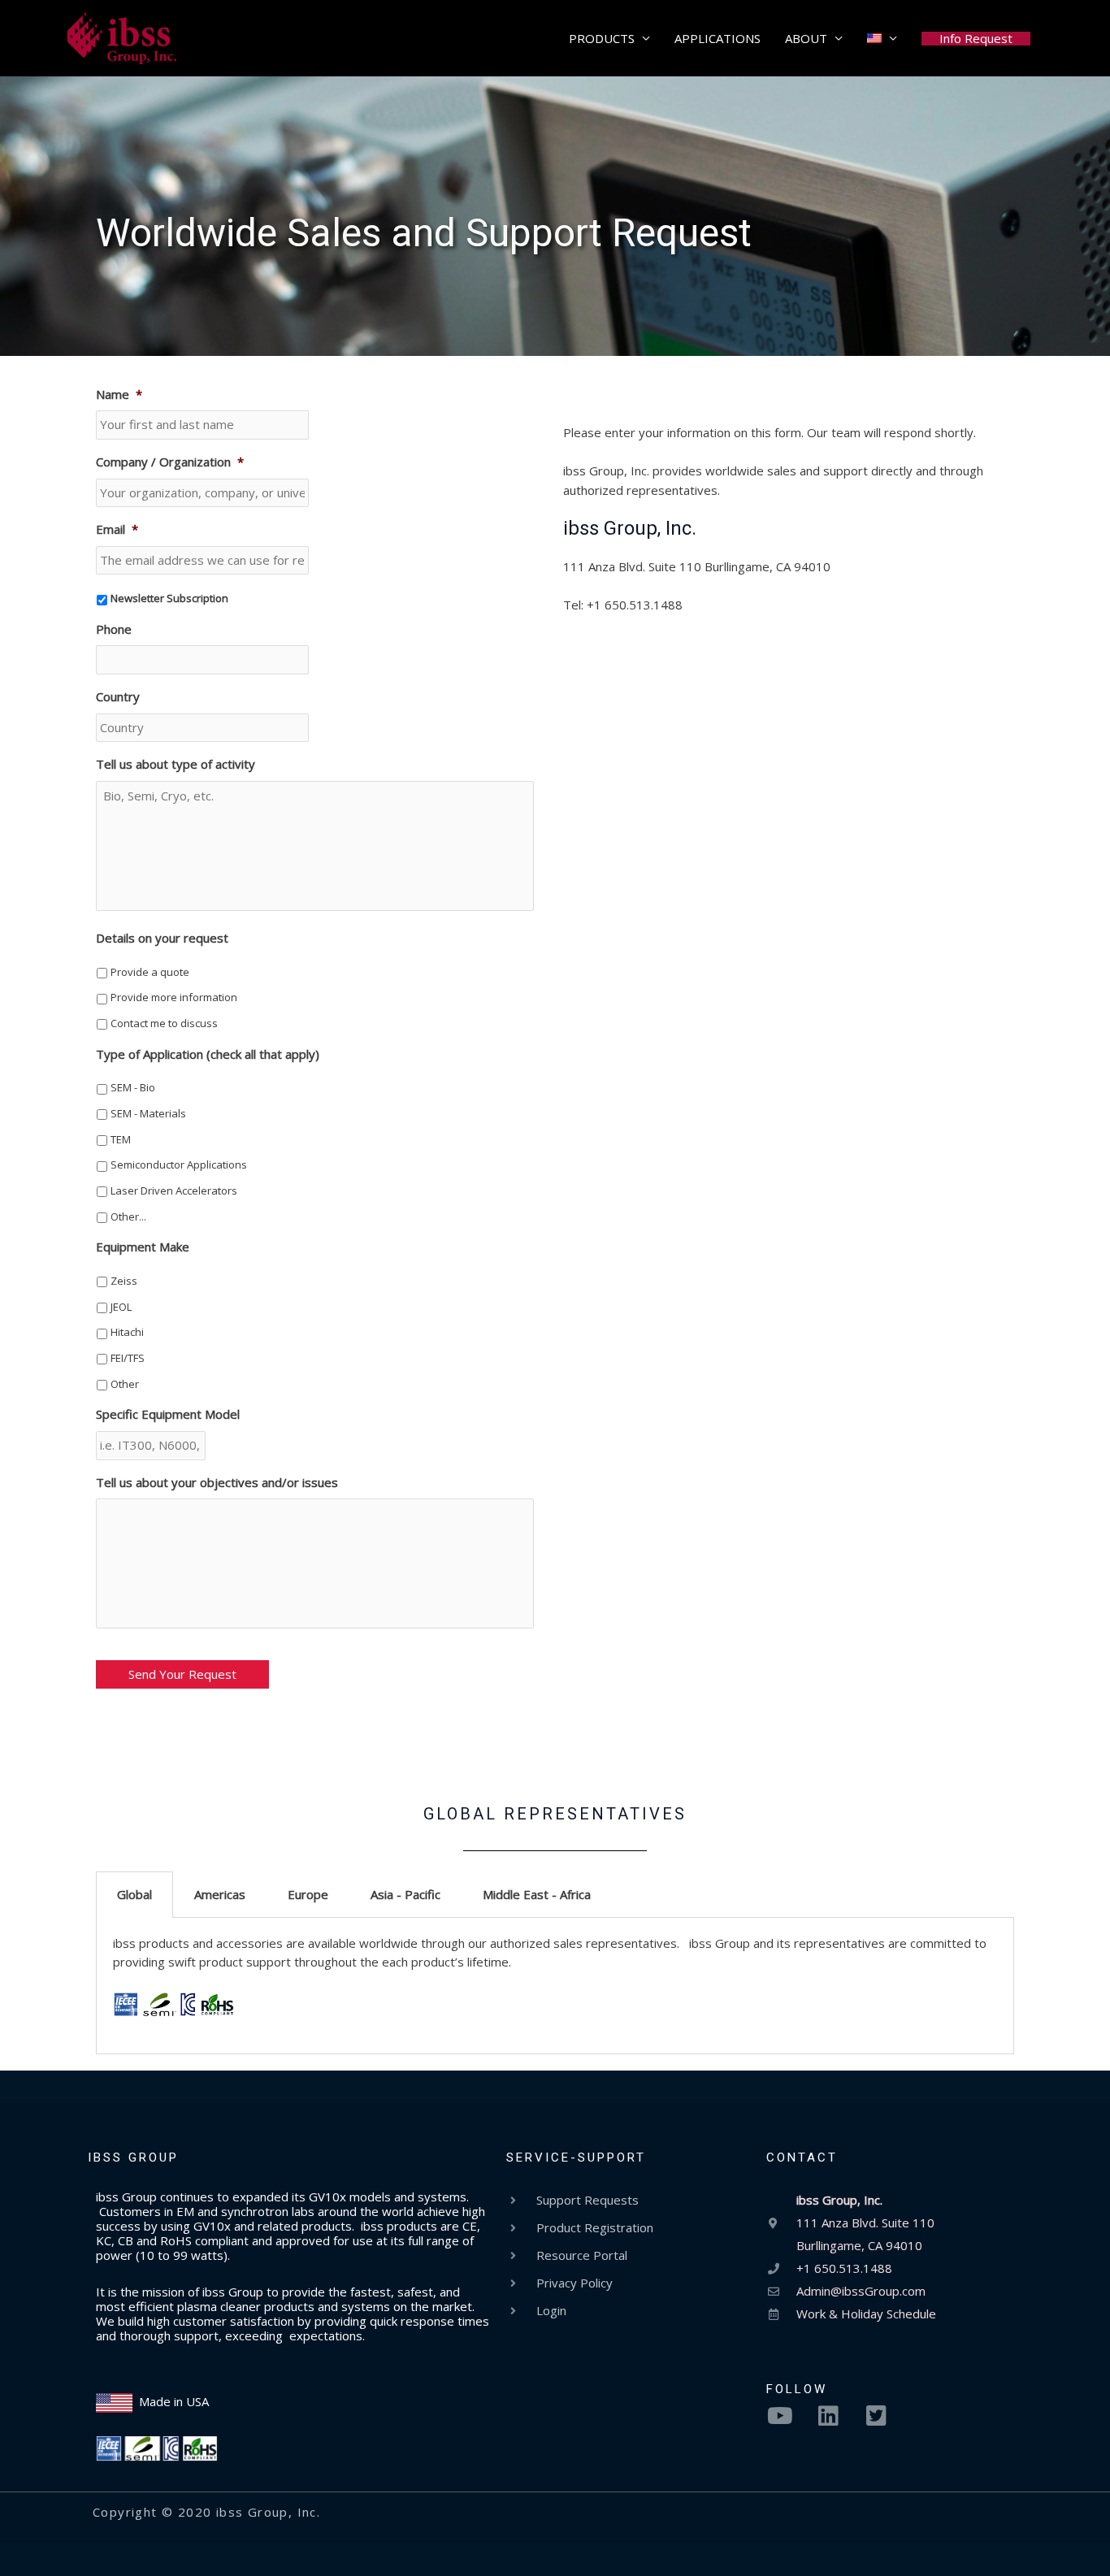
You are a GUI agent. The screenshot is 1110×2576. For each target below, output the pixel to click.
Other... (128, 1216)
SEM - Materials (148, 1113)
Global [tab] (134, 1894)
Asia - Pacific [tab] (405, 1894)
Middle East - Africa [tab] (537, 1894)
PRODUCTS (602, 38)
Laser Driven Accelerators (174, 1190)
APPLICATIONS (718, 38)
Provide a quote (150, 972)
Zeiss (124, 1281)
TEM (121, 1139)
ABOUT (806, 38)
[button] (976, 39)
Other (125, 1384)
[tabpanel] (555, 1986)
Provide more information (174, 997)
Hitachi (127, 1332)
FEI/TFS (128, 1358)
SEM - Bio (133, 1087)
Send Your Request (182, 1674)
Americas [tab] (220, 1894)
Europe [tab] (308, 1894)
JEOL (121, 1307)
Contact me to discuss (164, 1023)
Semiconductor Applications (179, 1164)
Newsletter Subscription (169, 598)
